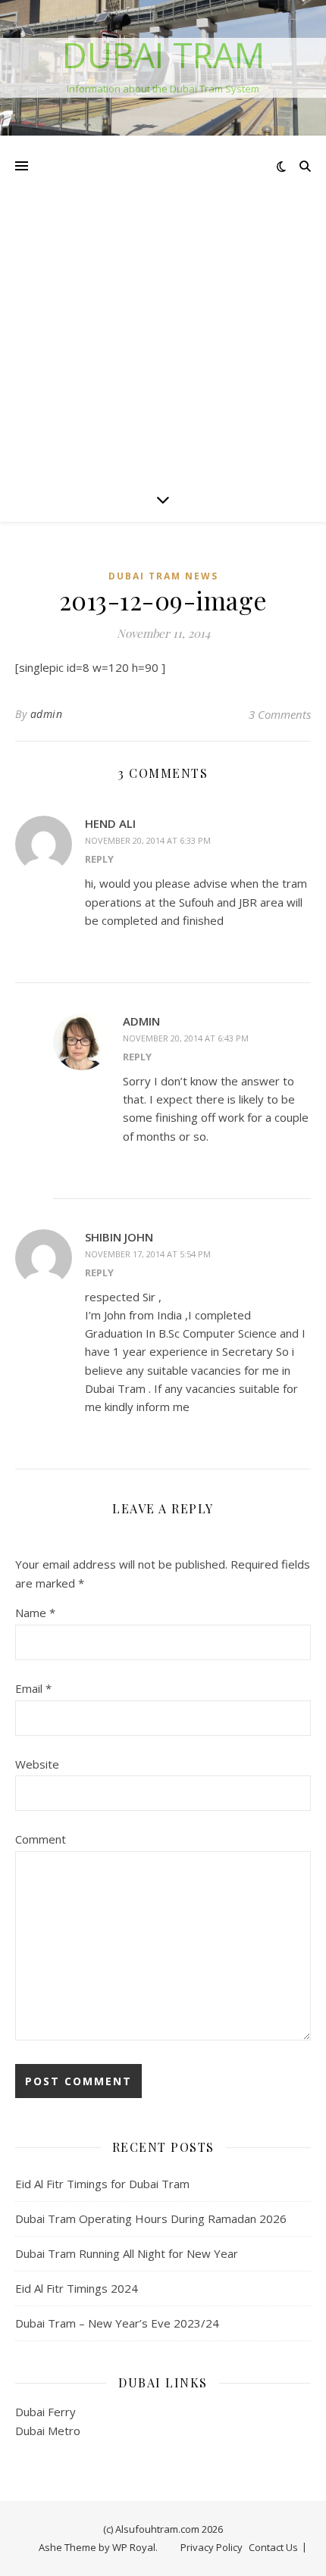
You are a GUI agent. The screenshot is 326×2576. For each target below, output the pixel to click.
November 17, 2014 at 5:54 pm (148, 1254)
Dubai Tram (163, 55)
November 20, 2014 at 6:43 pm (186, 1038)
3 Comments (280, 714)
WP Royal (134, 2547)
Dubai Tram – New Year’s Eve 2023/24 (117, 2323)
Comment (41, 1839)
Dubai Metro (48, 2431)
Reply (99, 859)
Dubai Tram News (163, 576)
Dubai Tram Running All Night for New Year (127, 2253)
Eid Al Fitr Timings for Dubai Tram (102, 2184)
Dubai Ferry (45, 2412)
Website (37, 1764)
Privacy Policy (212, 2547)
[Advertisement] (163, 306)
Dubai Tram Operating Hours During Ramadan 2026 (151, 2218)
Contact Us (273, 2547)
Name (35, 1613)
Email (33, 1688)
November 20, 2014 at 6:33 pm (148, 840)
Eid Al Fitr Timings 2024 (77, 2288)
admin (47, 714)
